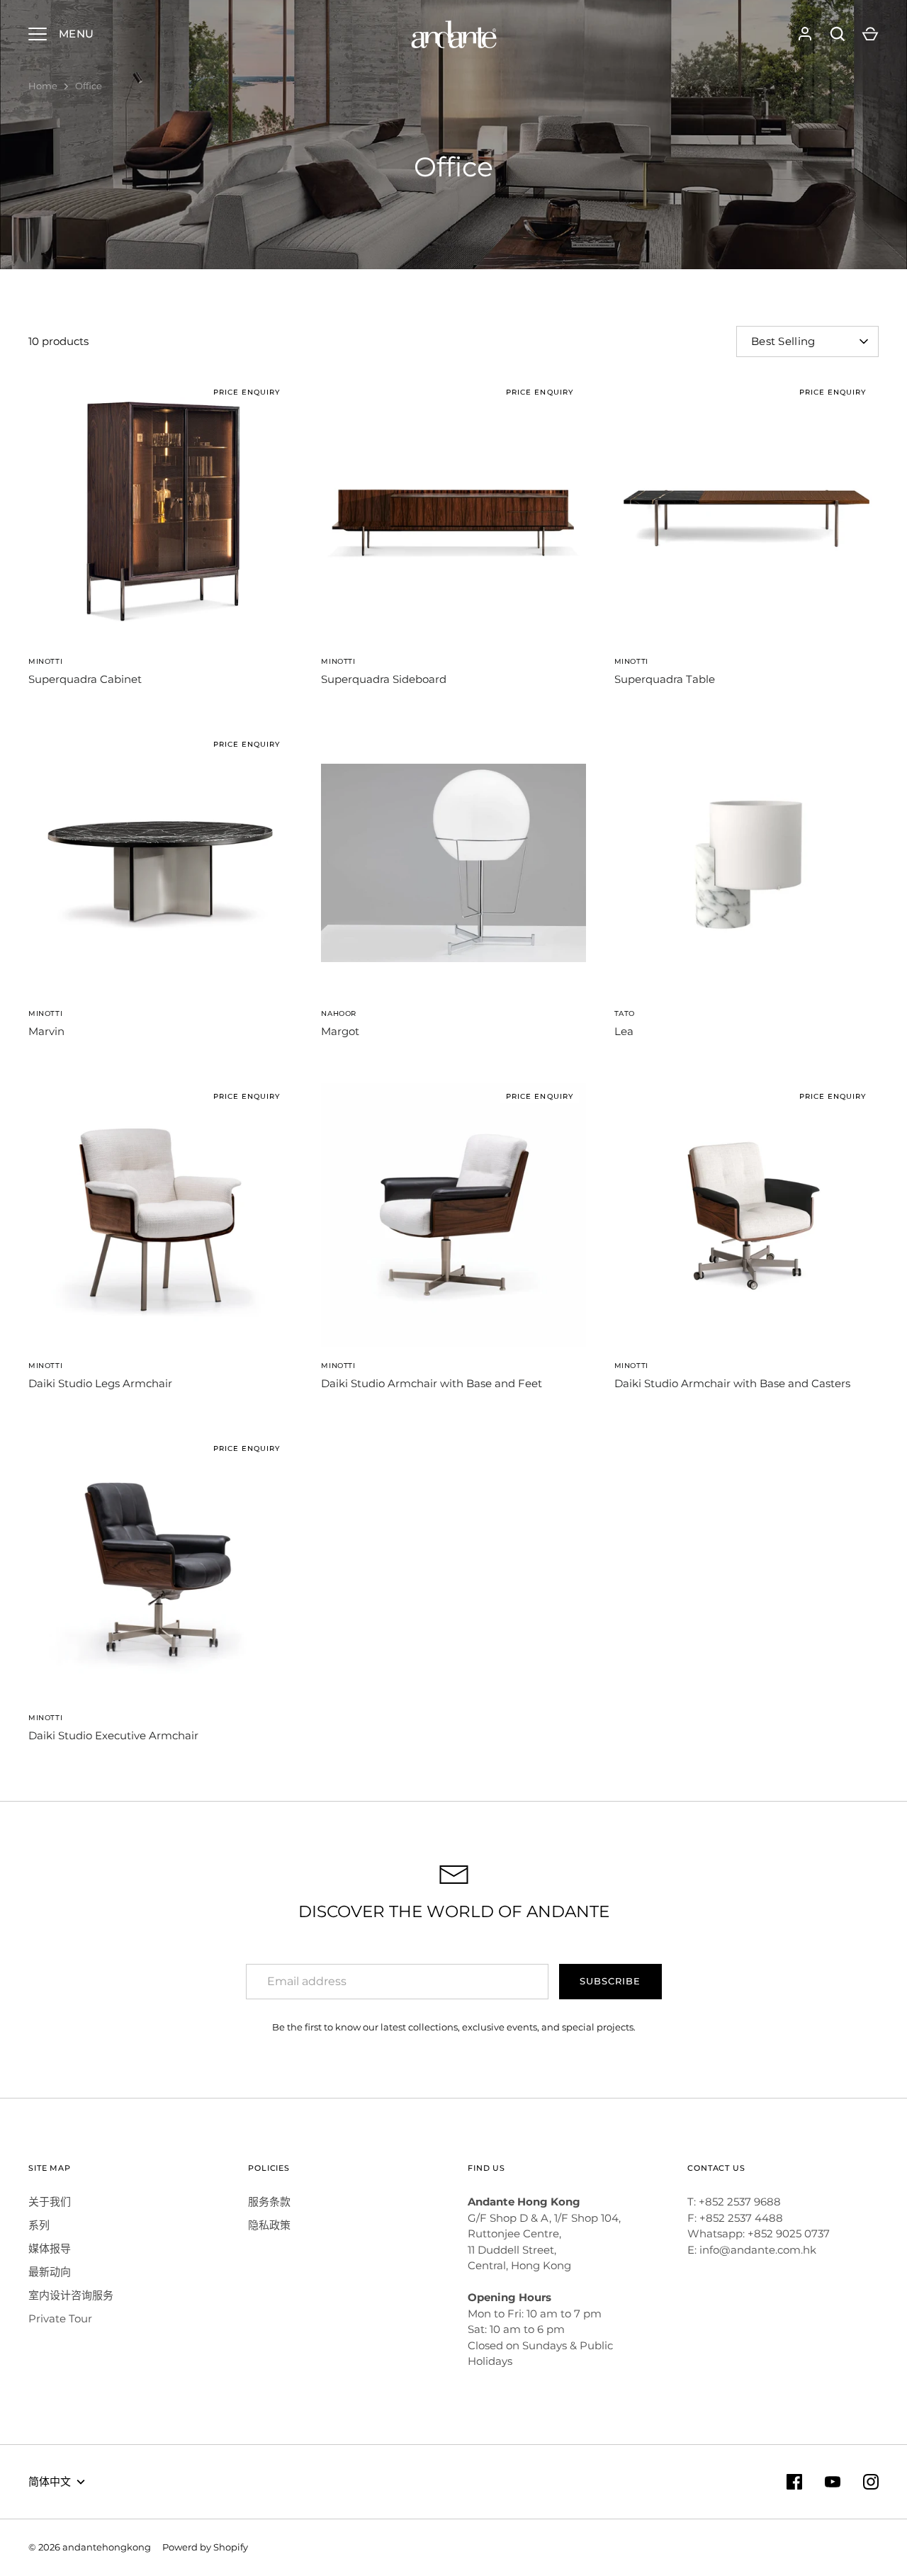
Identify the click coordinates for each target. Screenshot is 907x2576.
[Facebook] (794, 2482)
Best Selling (783, 341)
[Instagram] (871, 2482)
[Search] (838, 34)
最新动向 (50, 2272)
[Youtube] (833, 2482)
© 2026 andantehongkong (90, 2547)
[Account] (805, 34)
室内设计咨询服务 (71, 2295)
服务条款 (269, 2202)
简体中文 (50, 2481)
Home (43, 86)
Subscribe (610, 1981)
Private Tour (60, 2318)
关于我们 (50, 2202)
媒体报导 (50, 2248)
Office (89, 86)
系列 (39, 2225)
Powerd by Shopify (205, 2547)
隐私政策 (269, 2225)
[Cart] (870, 34)
